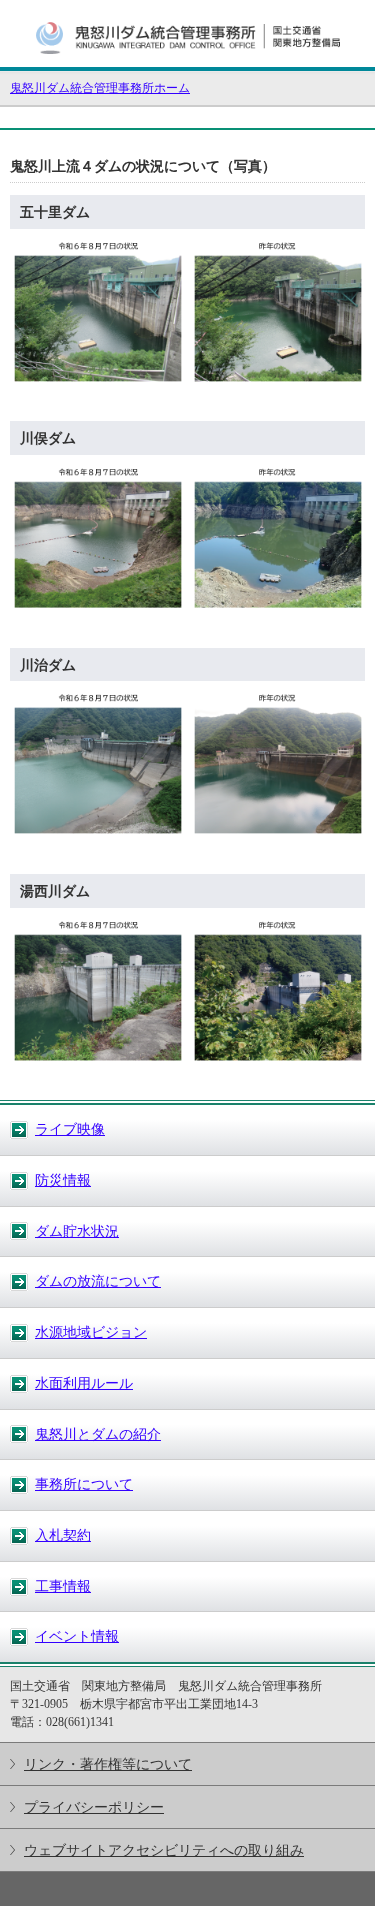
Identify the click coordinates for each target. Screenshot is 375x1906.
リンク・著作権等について (108, 1764)
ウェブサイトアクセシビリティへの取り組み (164, 1850)
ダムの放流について (98, 1281)
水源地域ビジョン (91, 1332)
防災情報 (63, 1180)
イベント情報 (77, 1636)
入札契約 (63, 1535)
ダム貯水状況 (77, 1231)
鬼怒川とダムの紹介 (98, 1434)
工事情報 (63, 1586)
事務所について (84, 1484)
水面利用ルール (84, 1383)
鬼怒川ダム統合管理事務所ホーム (100, 88)
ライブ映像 (70, 1129)
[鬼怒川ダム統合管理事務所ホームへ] (188, 58)
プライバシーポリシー (94, 1807)
